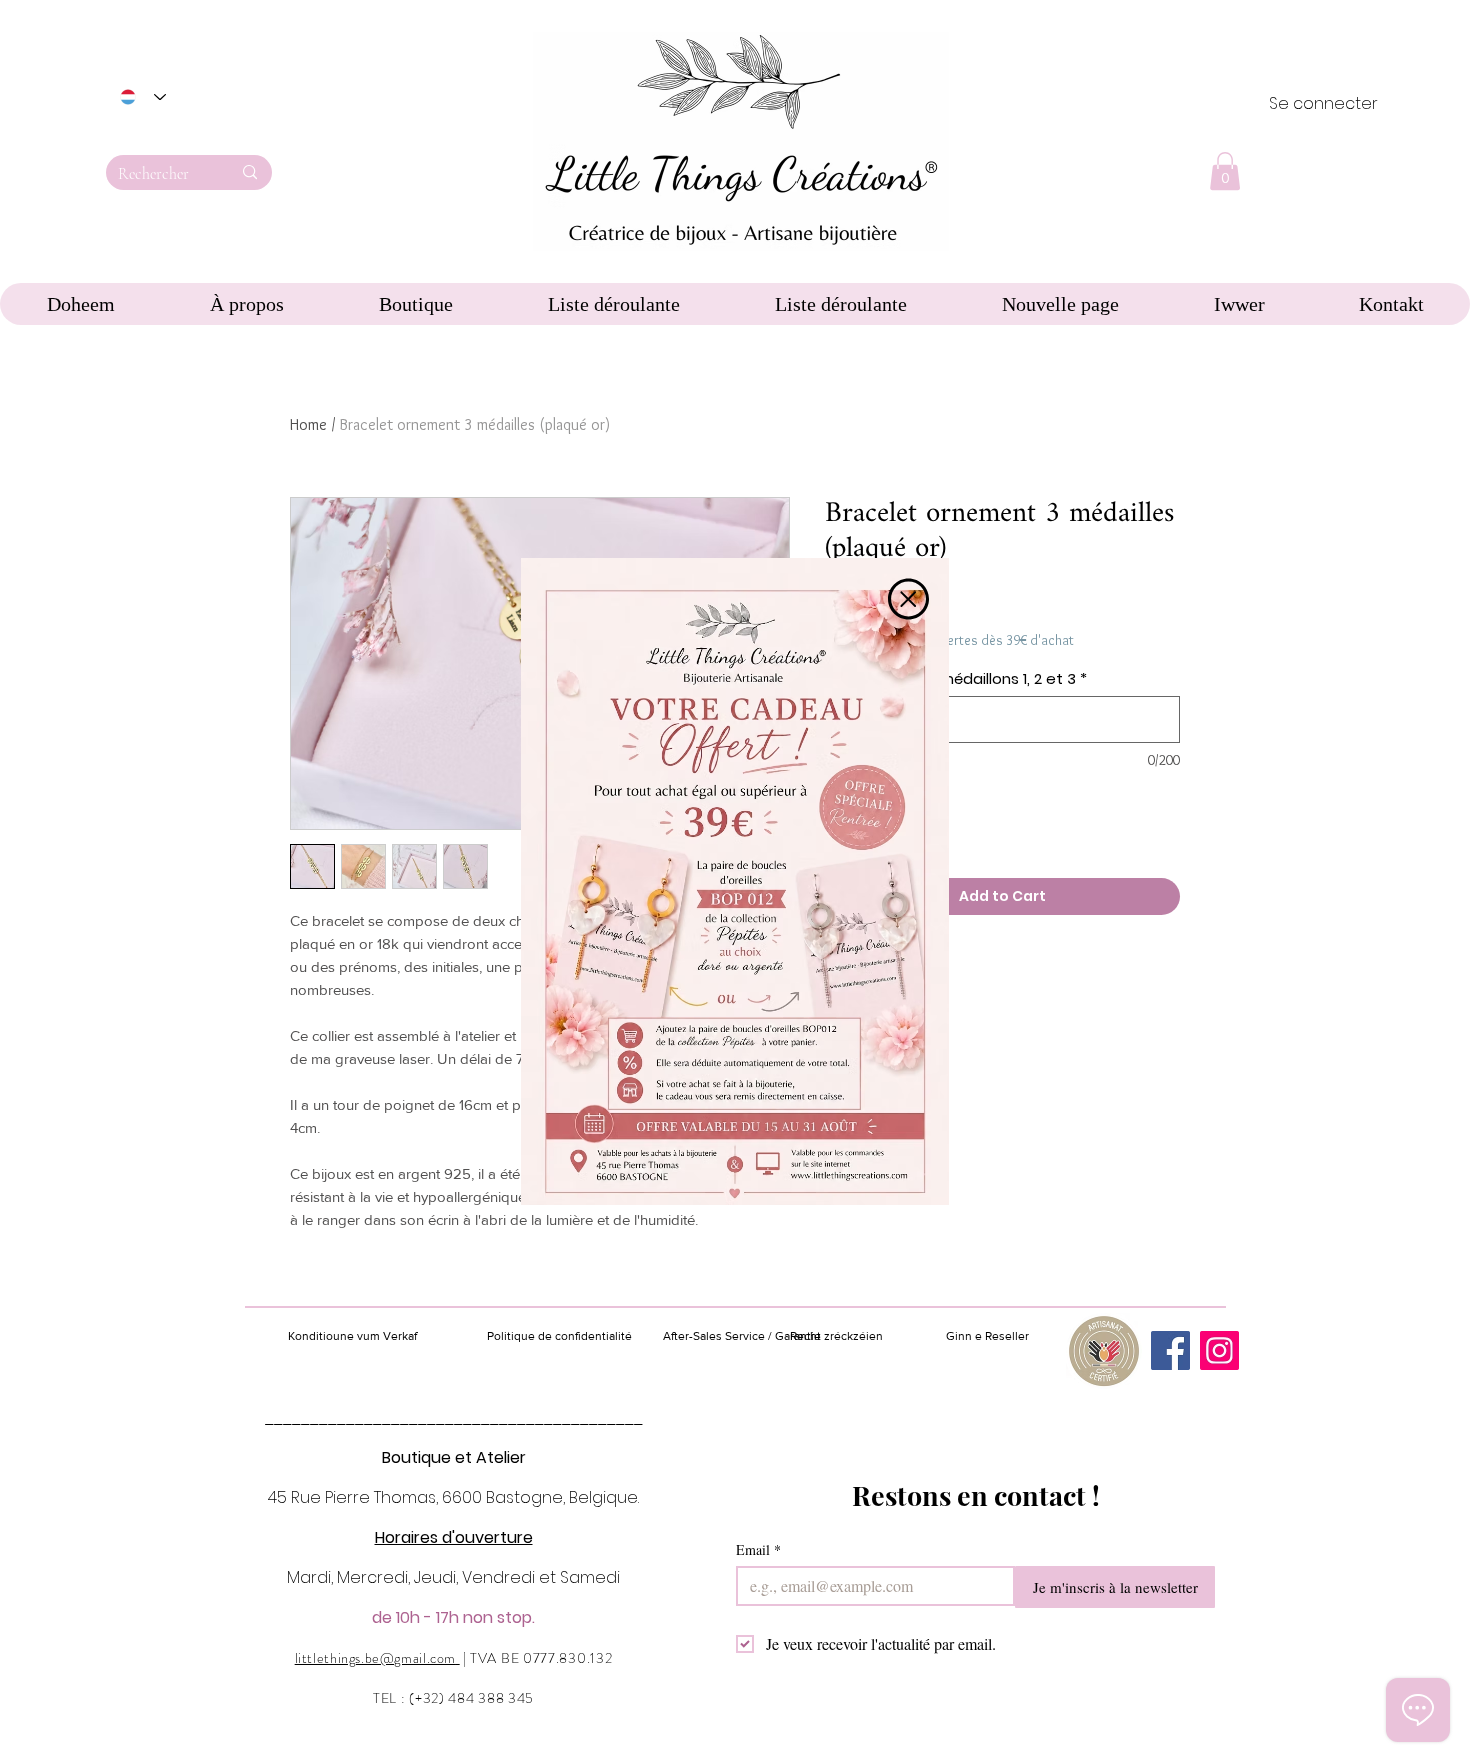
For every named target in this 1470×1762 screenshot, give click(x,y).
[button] (908, 599)
